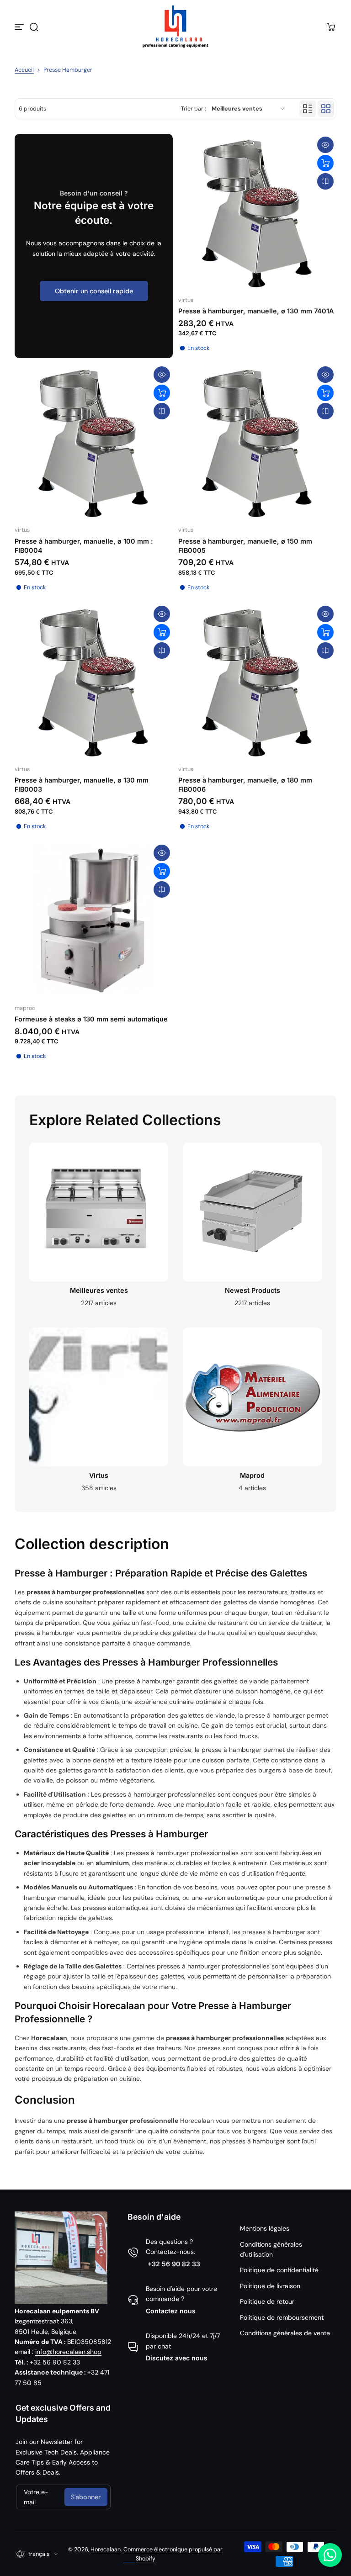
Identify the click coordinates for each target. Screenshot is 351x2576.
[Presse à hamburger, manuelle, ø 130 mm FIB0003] (94, 682)
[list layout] (308, 109)
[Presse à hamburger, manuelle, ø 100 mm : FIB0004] (94, 443)
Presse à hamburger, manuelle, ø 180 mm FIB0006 (245, 785)
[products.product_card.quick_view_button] (325, 145)
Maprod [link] (252, 1475)
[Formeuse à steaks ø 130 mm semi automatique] (94, 921)
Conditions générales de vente (285, 2333)
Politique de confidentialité (279, 2270)
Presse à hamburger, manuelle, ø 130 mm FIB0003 (82, 785)
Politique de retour (267, 2301)
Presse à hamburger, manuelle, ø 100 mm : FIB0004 (84, 546)
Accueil (24, 70)
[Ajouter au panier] (325, 163)
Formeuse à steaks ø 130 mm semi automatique (91, 1019)
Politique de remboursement (282, 2317)
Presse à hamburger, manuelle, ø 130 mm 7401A (256, 311)
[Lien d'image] (99, 1228)
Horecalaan (106, 2550)
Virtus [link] (99, 1475)
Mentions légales (265, 2228)
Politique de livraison (270, 2286)
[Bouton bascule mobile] (20, 27)
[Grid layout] (326, 109)
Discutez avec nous (177, 2358)
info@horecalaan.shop (68, 2352)
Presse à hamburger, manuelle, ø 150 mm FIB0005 (245, 546)
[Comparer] (325, 181)
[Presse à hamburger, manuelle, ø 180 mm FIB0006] (257, 682)
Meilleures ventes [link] (99, 1290)
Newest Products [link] (253, 1290)
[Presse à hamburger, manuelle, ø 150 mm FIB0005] (257, 443)
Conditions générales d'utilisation (271, 2249)
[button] (34, 27)
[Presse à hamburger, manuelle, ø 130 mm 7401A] (257, 213)
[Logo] (175, 27)
